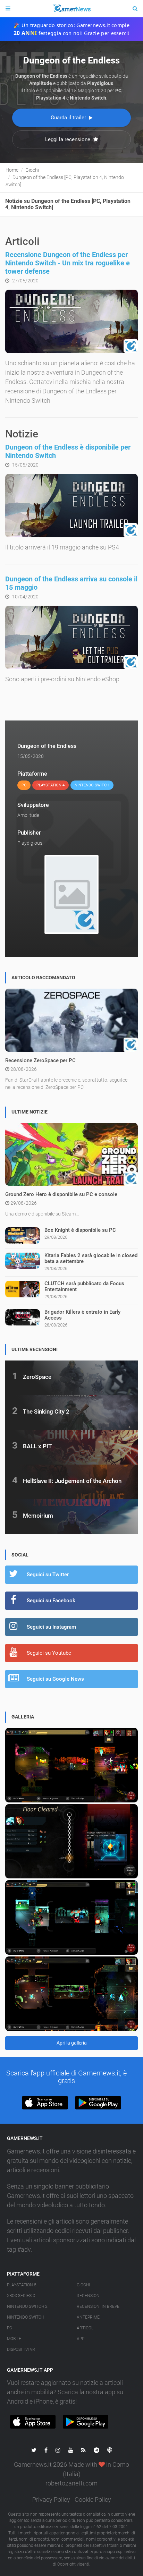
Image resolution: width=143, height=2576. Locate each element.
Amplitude (28, 815)
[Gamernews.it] (71, 9)
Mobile (14, 2339)
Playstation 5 (22, 2285)
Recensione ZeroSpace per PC (40, 1060)
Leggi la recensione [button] (68, 139)
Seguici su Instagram (51, 1627)
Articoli (86, 2328)
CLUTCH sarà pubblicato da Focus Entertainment (84, 1286)
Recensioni (89, 2296)
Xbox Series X (21, 2296)
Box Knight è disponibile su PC (80, 1230)
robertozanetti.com (71, 2483)
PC (10, 2328)
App (81, 2339)
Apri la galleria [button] (72, 2043)
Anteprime (88, 2317)
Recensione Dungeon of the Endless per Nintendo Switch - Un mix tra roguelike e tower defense (68, 263)
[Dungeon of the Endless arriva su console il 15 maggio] (71, 637)
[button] (45, 2103)
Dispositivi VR (21, 2349)
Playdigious (30, 843)
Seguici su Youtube (49, 1653)
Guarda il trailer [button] (69, 118)
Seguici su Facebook (51, 1601)
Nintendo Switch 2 (27, 2306)
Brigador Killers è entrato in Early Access (82, 1315)
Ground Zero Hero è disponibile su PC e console (61, 1194)
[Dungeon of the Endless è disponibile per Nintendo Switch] (71, 506)
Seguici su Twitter (48, 1575)
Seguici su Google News (55, 1679)
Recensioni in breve (98, 2306)
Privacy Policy (51, 2500)
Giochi (83, 2285)
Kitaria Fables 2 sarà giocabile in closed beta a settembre (91, 1258)
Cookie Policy (93, 2500)
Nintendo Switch (26, 2317)
